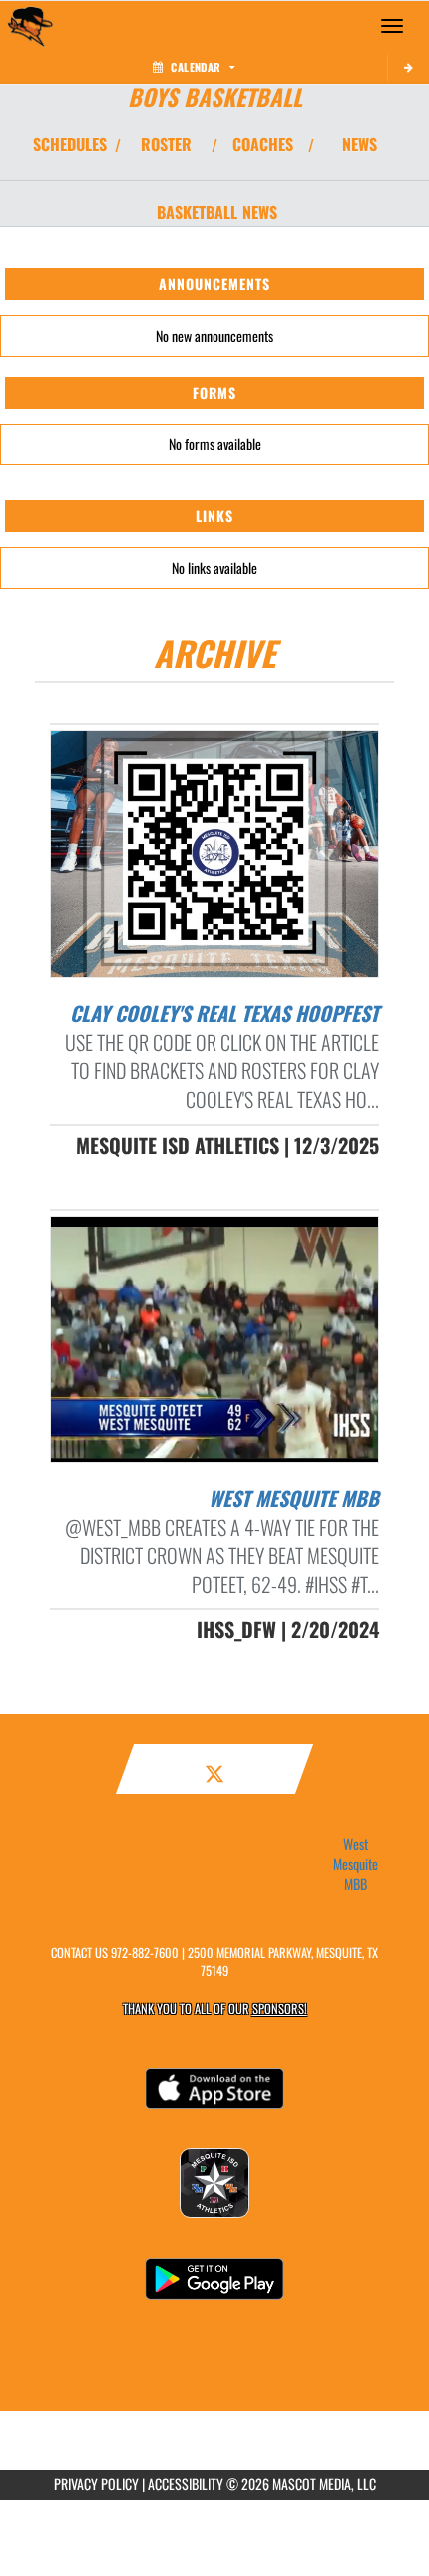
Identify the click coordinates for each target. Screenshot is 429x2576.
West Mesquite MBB (356, 1864)
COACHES (263, 144)
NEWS (360, 144)
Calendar (196, 67)
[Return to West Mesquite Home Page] (30, 26)
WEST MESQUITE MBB (294, 1498)
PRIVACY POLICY (96, 2484)
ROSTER (166, 144)
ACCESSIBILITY (186, 2484)
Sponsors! (280, 2008)
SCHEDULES (70, 144)
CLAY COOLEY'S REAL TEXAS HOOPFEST (224, 1013)
